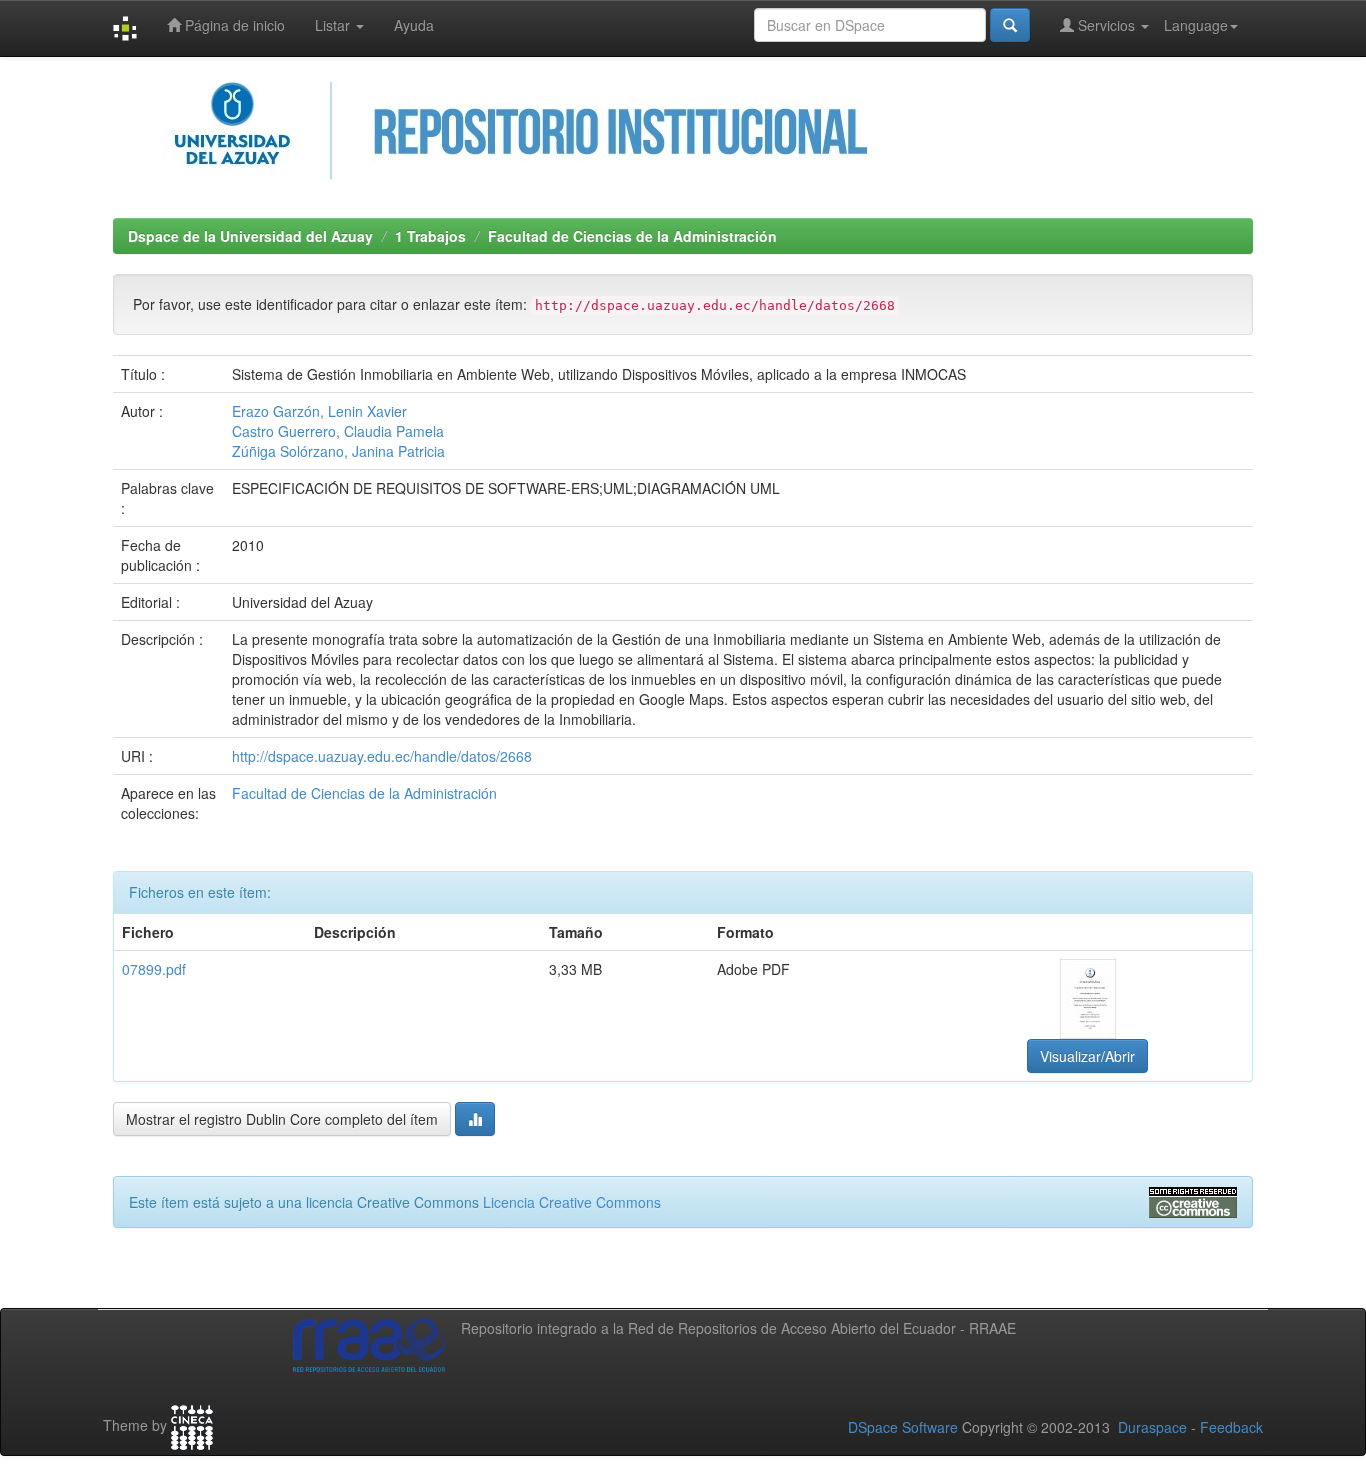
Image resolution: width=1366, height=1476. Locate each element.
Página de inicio (233, 25)
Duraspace (1152, 1427)
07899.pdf (154, 969)
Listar (334, 25)
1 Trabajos (430, 236)
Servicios (1106, 25)
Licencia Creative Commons (572, 1202)
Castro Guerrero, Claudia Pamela (338, 431)
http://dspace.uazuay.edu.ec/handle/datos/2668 (382, 756)
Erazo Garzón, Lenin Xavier (319, 411)
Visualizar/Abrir (1087, 1056)
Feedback (1231, 1427)
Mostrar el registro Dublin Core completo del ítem (282, 1119)
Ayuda (414, 25)
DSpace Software (903, 1427)
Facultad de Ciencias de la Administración (632, 236)
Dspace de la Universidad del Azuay (250, 236)
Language (1196, 25)
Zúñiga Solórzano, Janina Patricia (338, 451)
